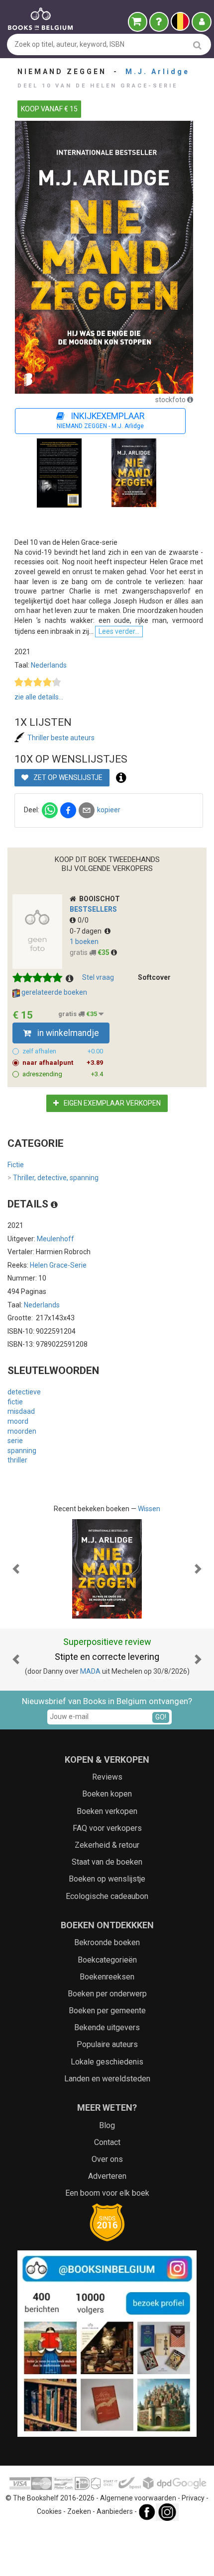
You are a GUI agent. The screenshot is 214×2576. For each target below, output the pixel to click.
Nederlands (49, 665)
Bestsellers (93, 909)
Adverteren (107, 2176)
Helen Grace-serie (58, 1265)
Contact (107, 2142)
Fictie (16, 1165)
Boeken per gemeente (107, 2011)
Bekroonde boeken (107, 1942)
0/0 (83, 920)
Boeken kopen (107, 1794)
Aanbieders (115, 2511)
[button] (16, 1569)
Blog (107, 2125)
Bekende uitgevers (107, 2027)
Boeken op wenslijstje (107, 1879)
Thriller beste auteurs (61, 738)
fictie (15, 1402)
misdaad (21, 1411)
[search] (197, 45)
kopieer (109, 810)
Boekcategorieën (107, 1960)
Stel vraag (98, 977)
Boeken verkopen (107, 1811)
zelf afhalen (63, 1051)
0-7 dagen (87, 931)
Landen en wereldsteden (107, 2079)
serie (15, 1441)
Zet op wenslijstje (67, 777)
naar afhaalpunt (63, 1063)
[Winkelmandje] (138, 22)
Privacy (193, 2498)
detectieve (24, 1392)
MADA (90, 1671)
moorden (22, 1431)
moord (18, 1421)
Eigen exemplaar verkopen (111, 1103)
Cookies (49, 2511)
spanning (22, 1451)
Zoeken (79, 2511)
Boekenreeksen (107, 1977)
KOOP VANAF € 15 (49, 109)
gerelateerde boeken (53, 992)
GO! (161, 1717)
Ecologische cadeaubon (107, 1896)
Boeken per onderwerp (107, 1994)
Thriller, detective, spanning (53, 1178)
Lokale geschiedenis (107, 2062)
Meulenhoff (55, 1239)
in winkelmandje (67, 1033)
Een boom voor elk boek (107, 2193)
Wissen (149, 1509)
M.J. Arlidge (158, 72)
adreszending (63, 1074)
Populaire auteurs (107, 2044)
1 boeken (84, 942)
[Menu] (202, 22)
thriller (17, 1460)
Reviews (107, 1777)
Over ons (107, 2159)
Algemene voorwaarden (138, 2498)
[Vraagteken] (159, 22)
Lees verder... (119, 631)
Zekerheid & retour (107, 1845)
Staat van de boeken (107, 1862)
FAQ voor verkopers (107, 1828)
